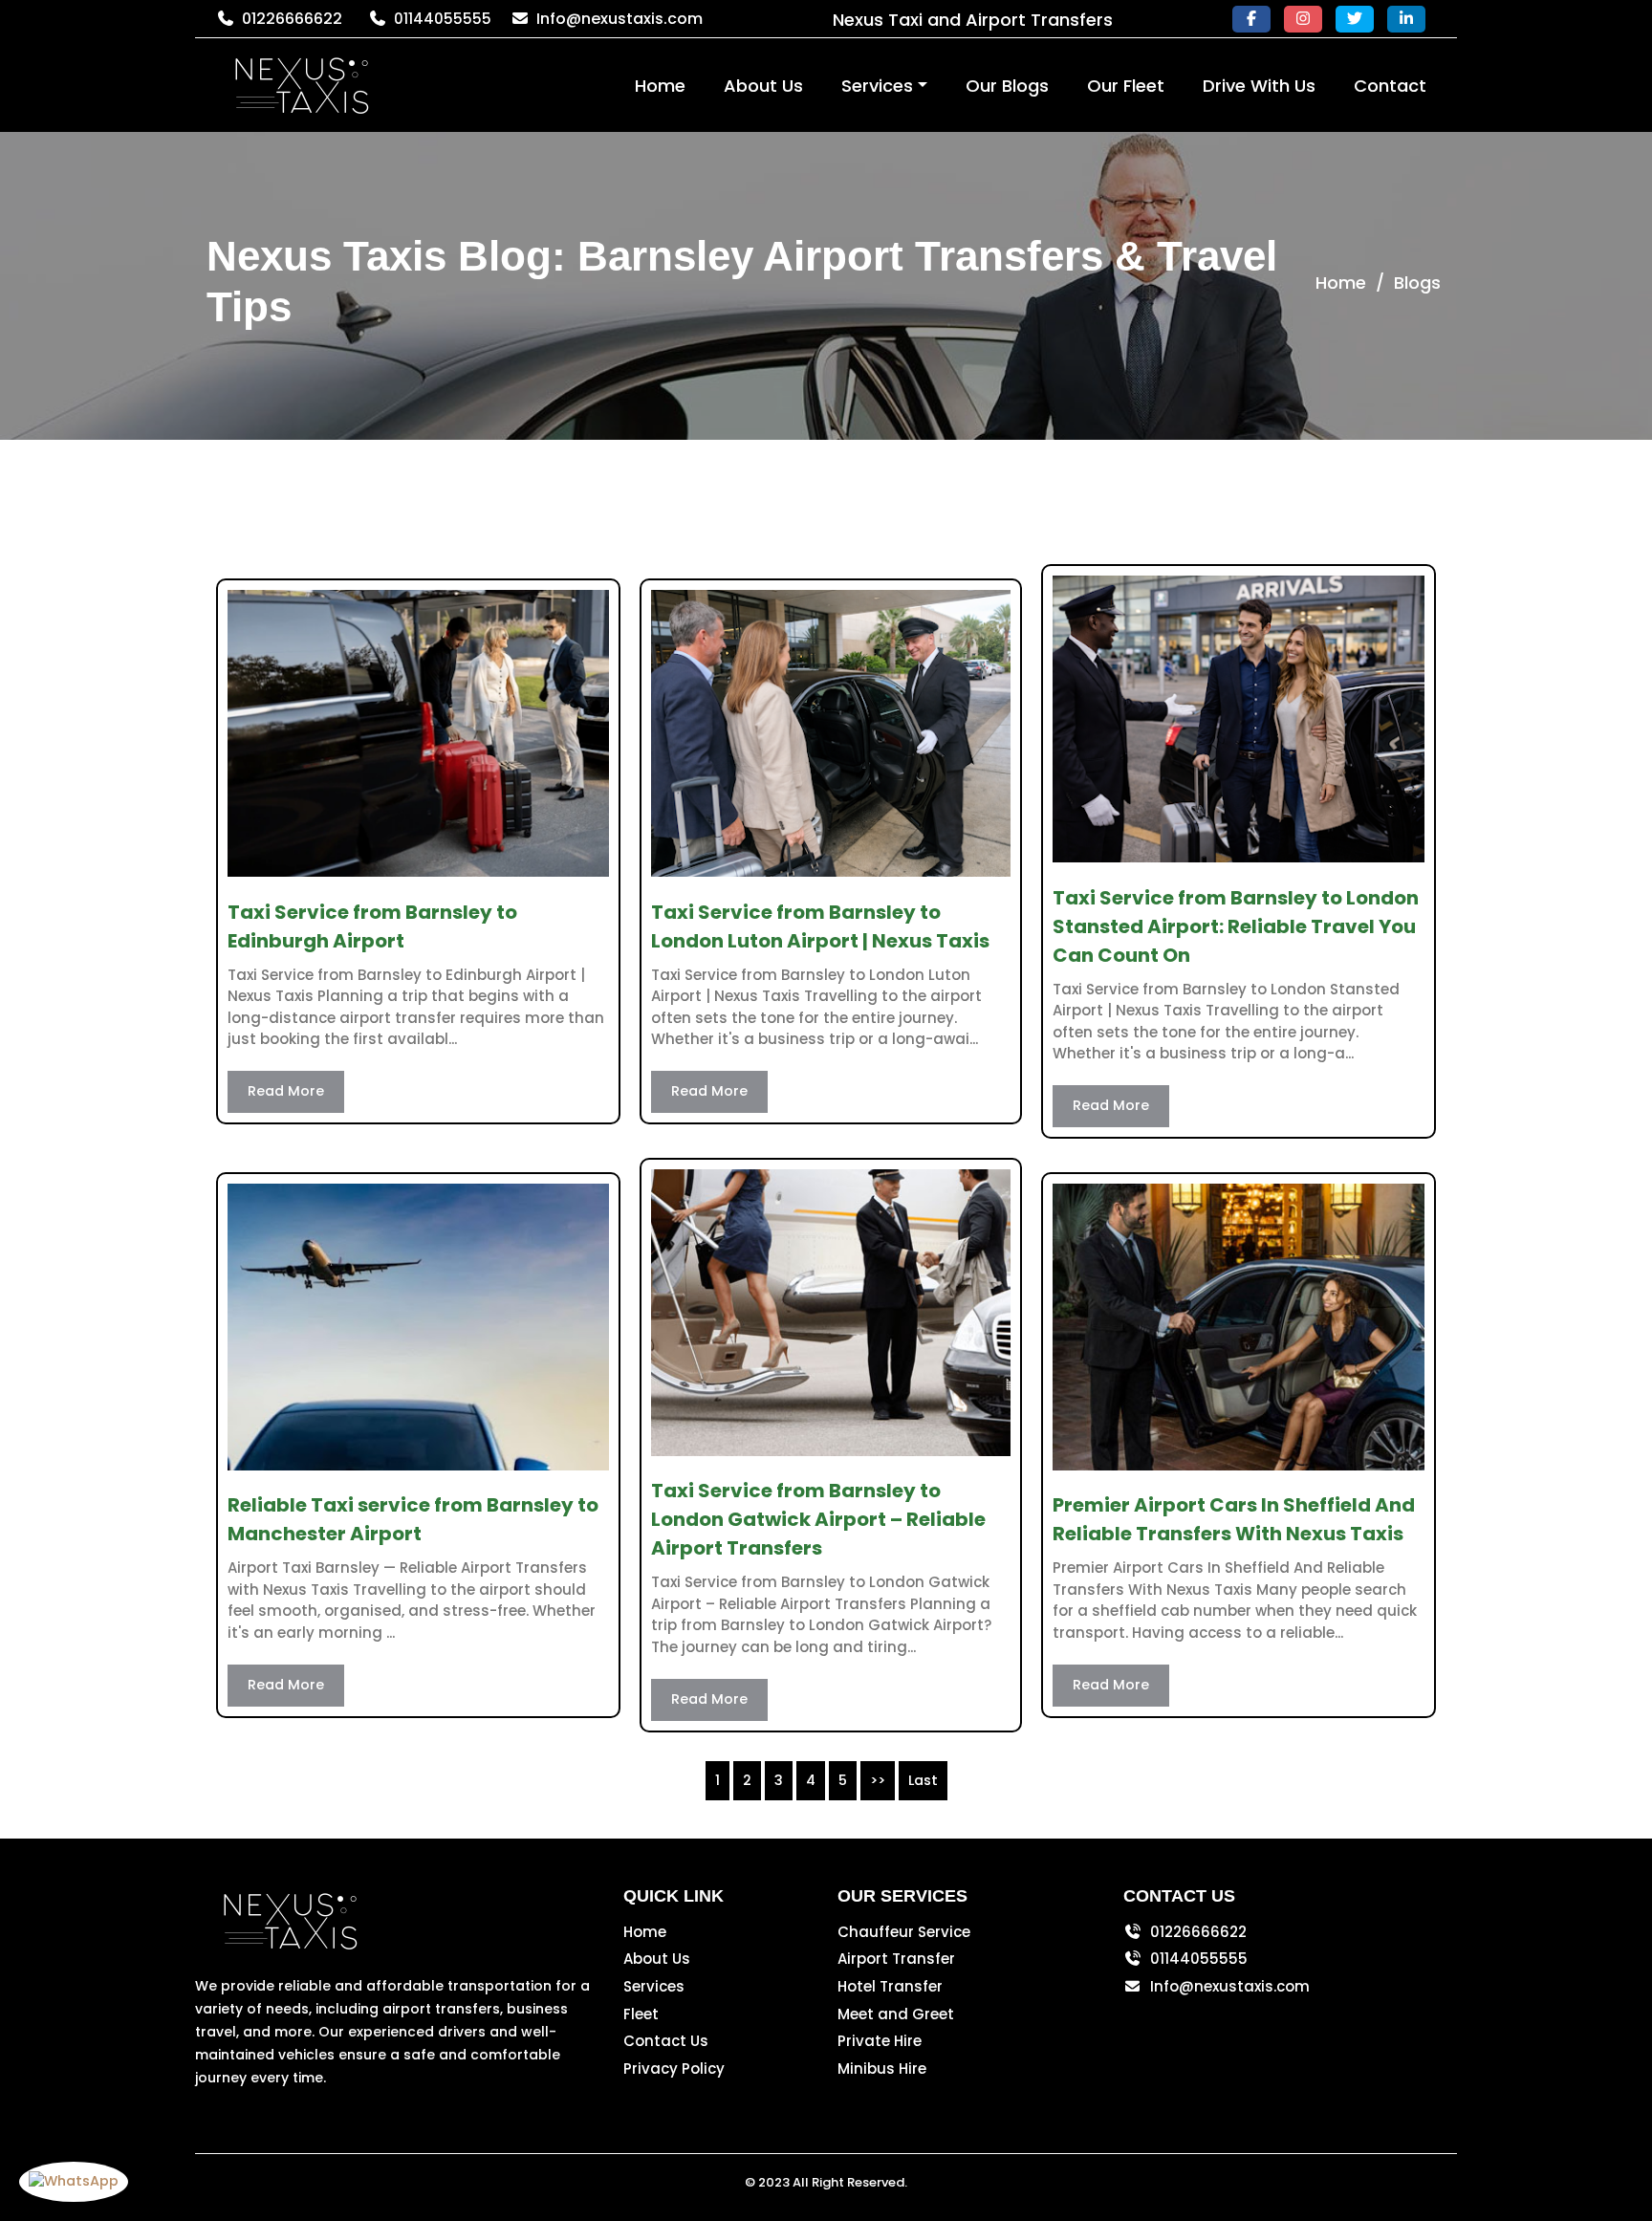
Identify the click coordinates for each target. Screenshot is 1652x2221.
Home (660, 86)
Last (923, 1780)
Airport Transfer (896, 1959)
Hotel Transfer (890, 1986)
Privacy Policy (674, 2069)
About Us (763, 86)
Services (877, 86)
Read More (286, 1091)
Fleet (641, 2014)
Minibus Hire (882, 2069)
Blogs (1417, 283)
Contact (1390, 86)
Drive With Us (1259, 86)
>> (878, 1780)
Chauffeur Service (904, 1932)
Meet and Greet (896, 2014)
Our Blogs (1007, 86)
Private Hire (880, 2041)
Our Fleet (1126, 86)
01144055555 (443, 19)
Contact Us (666, 2041)
